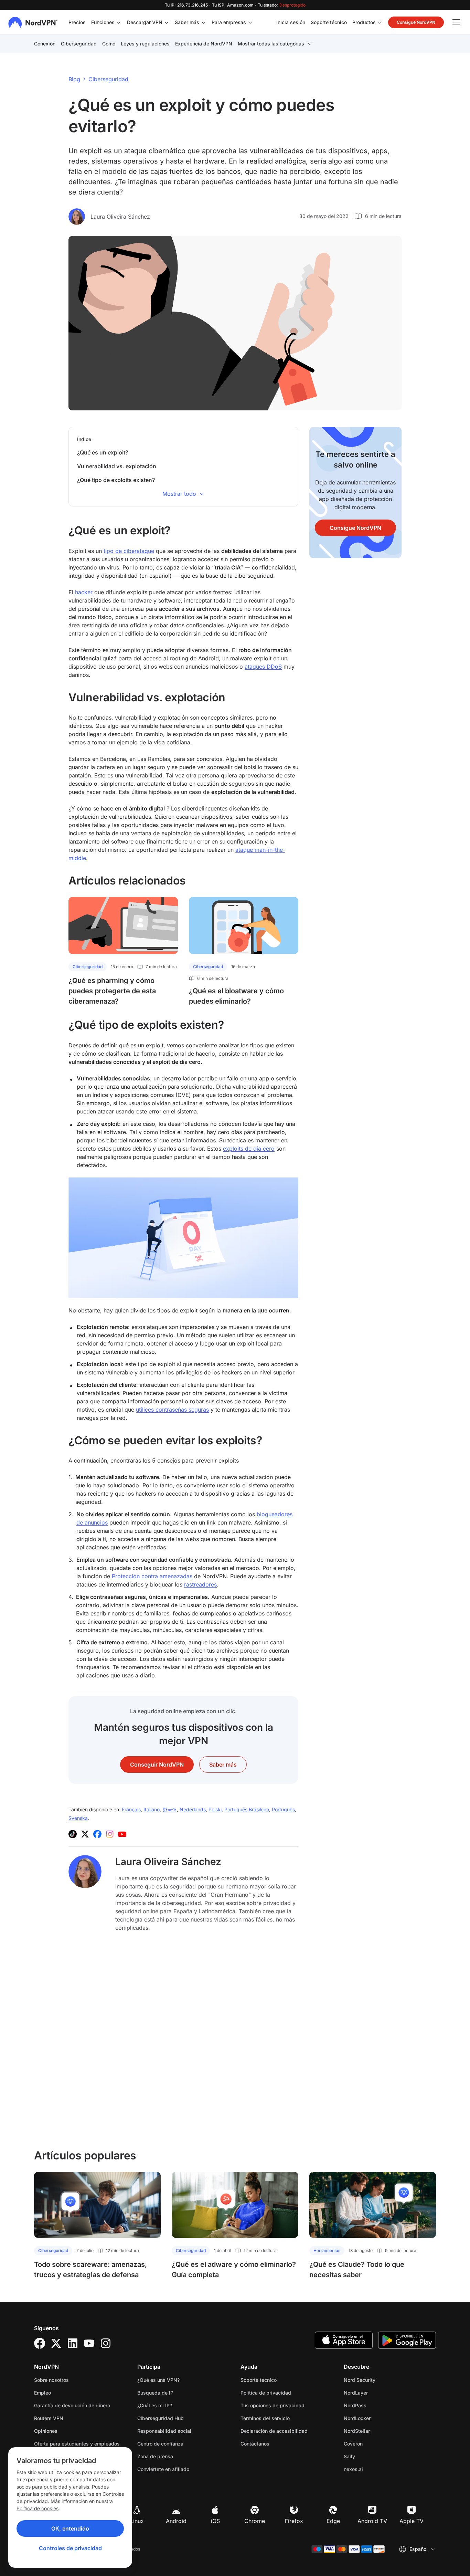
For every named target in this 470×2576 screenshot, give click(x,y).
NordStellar (378, 2431)
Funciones (103, 22)
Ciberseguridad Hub (161, 2418)
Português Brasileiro (247, 1809)
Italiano (152, 1809)
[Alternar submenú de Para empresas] (250, 22)
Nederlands (193, 1809)
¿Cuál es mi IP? (155, 2405)
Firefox (294, 2521)
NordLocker (379, 2418)
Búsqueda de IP (155, 2393)
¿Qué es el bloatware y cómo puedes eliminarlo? (236, 996)
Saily (371, 2456)
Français (131, 1809)
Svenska (78, 1818)
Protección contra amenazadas (152, 1576)
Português (283, 1809)
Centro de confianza (160, 2444)
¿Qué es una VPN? (158, 2380)
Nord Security (381, 2380)
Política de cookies (38, 2508)
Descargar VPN (145, 22)
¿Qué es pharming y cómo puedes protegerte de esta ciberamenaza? (112, 991)
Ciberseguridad (79, 44)
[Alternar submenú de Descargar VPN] (167, 22)
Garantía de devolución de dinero (72, 2405)
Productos (364, 22)
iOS (215, 2521)
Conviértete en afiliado (163, 2469)
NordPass (377, 2405)
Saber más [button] (223, 1765)
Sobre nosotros (51, 2380)
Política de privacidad (287, 2392)
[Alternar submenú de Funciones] (119, 22)
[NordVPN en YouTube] (122, 1834)
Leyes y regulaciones (145, 44)
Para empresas (229, 22)
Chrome (255, 2521)
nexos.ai (375, 2469)
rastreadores (200, 1584)
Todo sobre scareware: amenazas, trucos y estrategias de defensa (90, 2270)
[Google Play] (407, 2340)
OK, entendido (70, 2528)
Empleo (64, 2392)
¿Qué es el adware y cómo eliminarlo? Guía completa (234, 2270)
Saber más (187, 22)
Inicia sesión (291, 22)
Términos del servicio (287, 2418)
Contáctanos (255, 2444)
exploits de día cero (249, 1149)
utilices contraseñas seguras (172, 1410)
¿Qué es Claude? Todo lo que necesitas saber (357, 2270)
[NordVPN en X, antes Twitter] (85, 1834)
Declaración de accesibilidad (274, 2431)
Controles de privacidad (70, 2548)
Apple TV (412, 2521)
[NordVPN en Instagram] (110, 1834)
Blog (74, 79)
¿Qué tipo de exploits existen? (116, 480)
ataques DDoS (263, 667)
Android (176, 2521)
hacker (84, 592)
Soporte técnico (329, 22)
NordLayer (377, 2392)
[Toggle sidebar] (456, 22)
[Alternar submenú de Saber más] (203, 22)
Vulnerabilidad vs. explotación (117, 466)
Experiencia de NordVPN (204, 44)
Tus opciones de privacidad (273, 2405)
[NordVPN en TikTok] (73, 1834)
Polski (215, 1809)
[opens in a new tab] (40, 2343)
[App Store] (344, 2340)
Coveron (375, 2443)
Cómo (109, 44)
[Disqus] (183, 2040)
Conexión (45, 44)
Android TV (372, 2521)
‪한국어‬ (170, 1809)
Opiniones (46, 2431)
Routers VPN (49, 2418)
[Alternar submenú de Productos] (380, 22)
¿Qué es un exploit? (103, 452)
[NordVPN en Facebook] (97, 1834)
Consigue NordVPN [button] (416, 22)
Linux (137, 2521)
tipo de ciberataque (129, 551)
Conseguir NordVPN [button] (157, 1765)
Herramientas (327, 2250)
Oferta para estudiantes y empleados (77, 2444)
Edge (333, 2521)
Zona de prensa (155, 2456)
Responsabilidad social (164, 2431)
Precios (77, 22)
